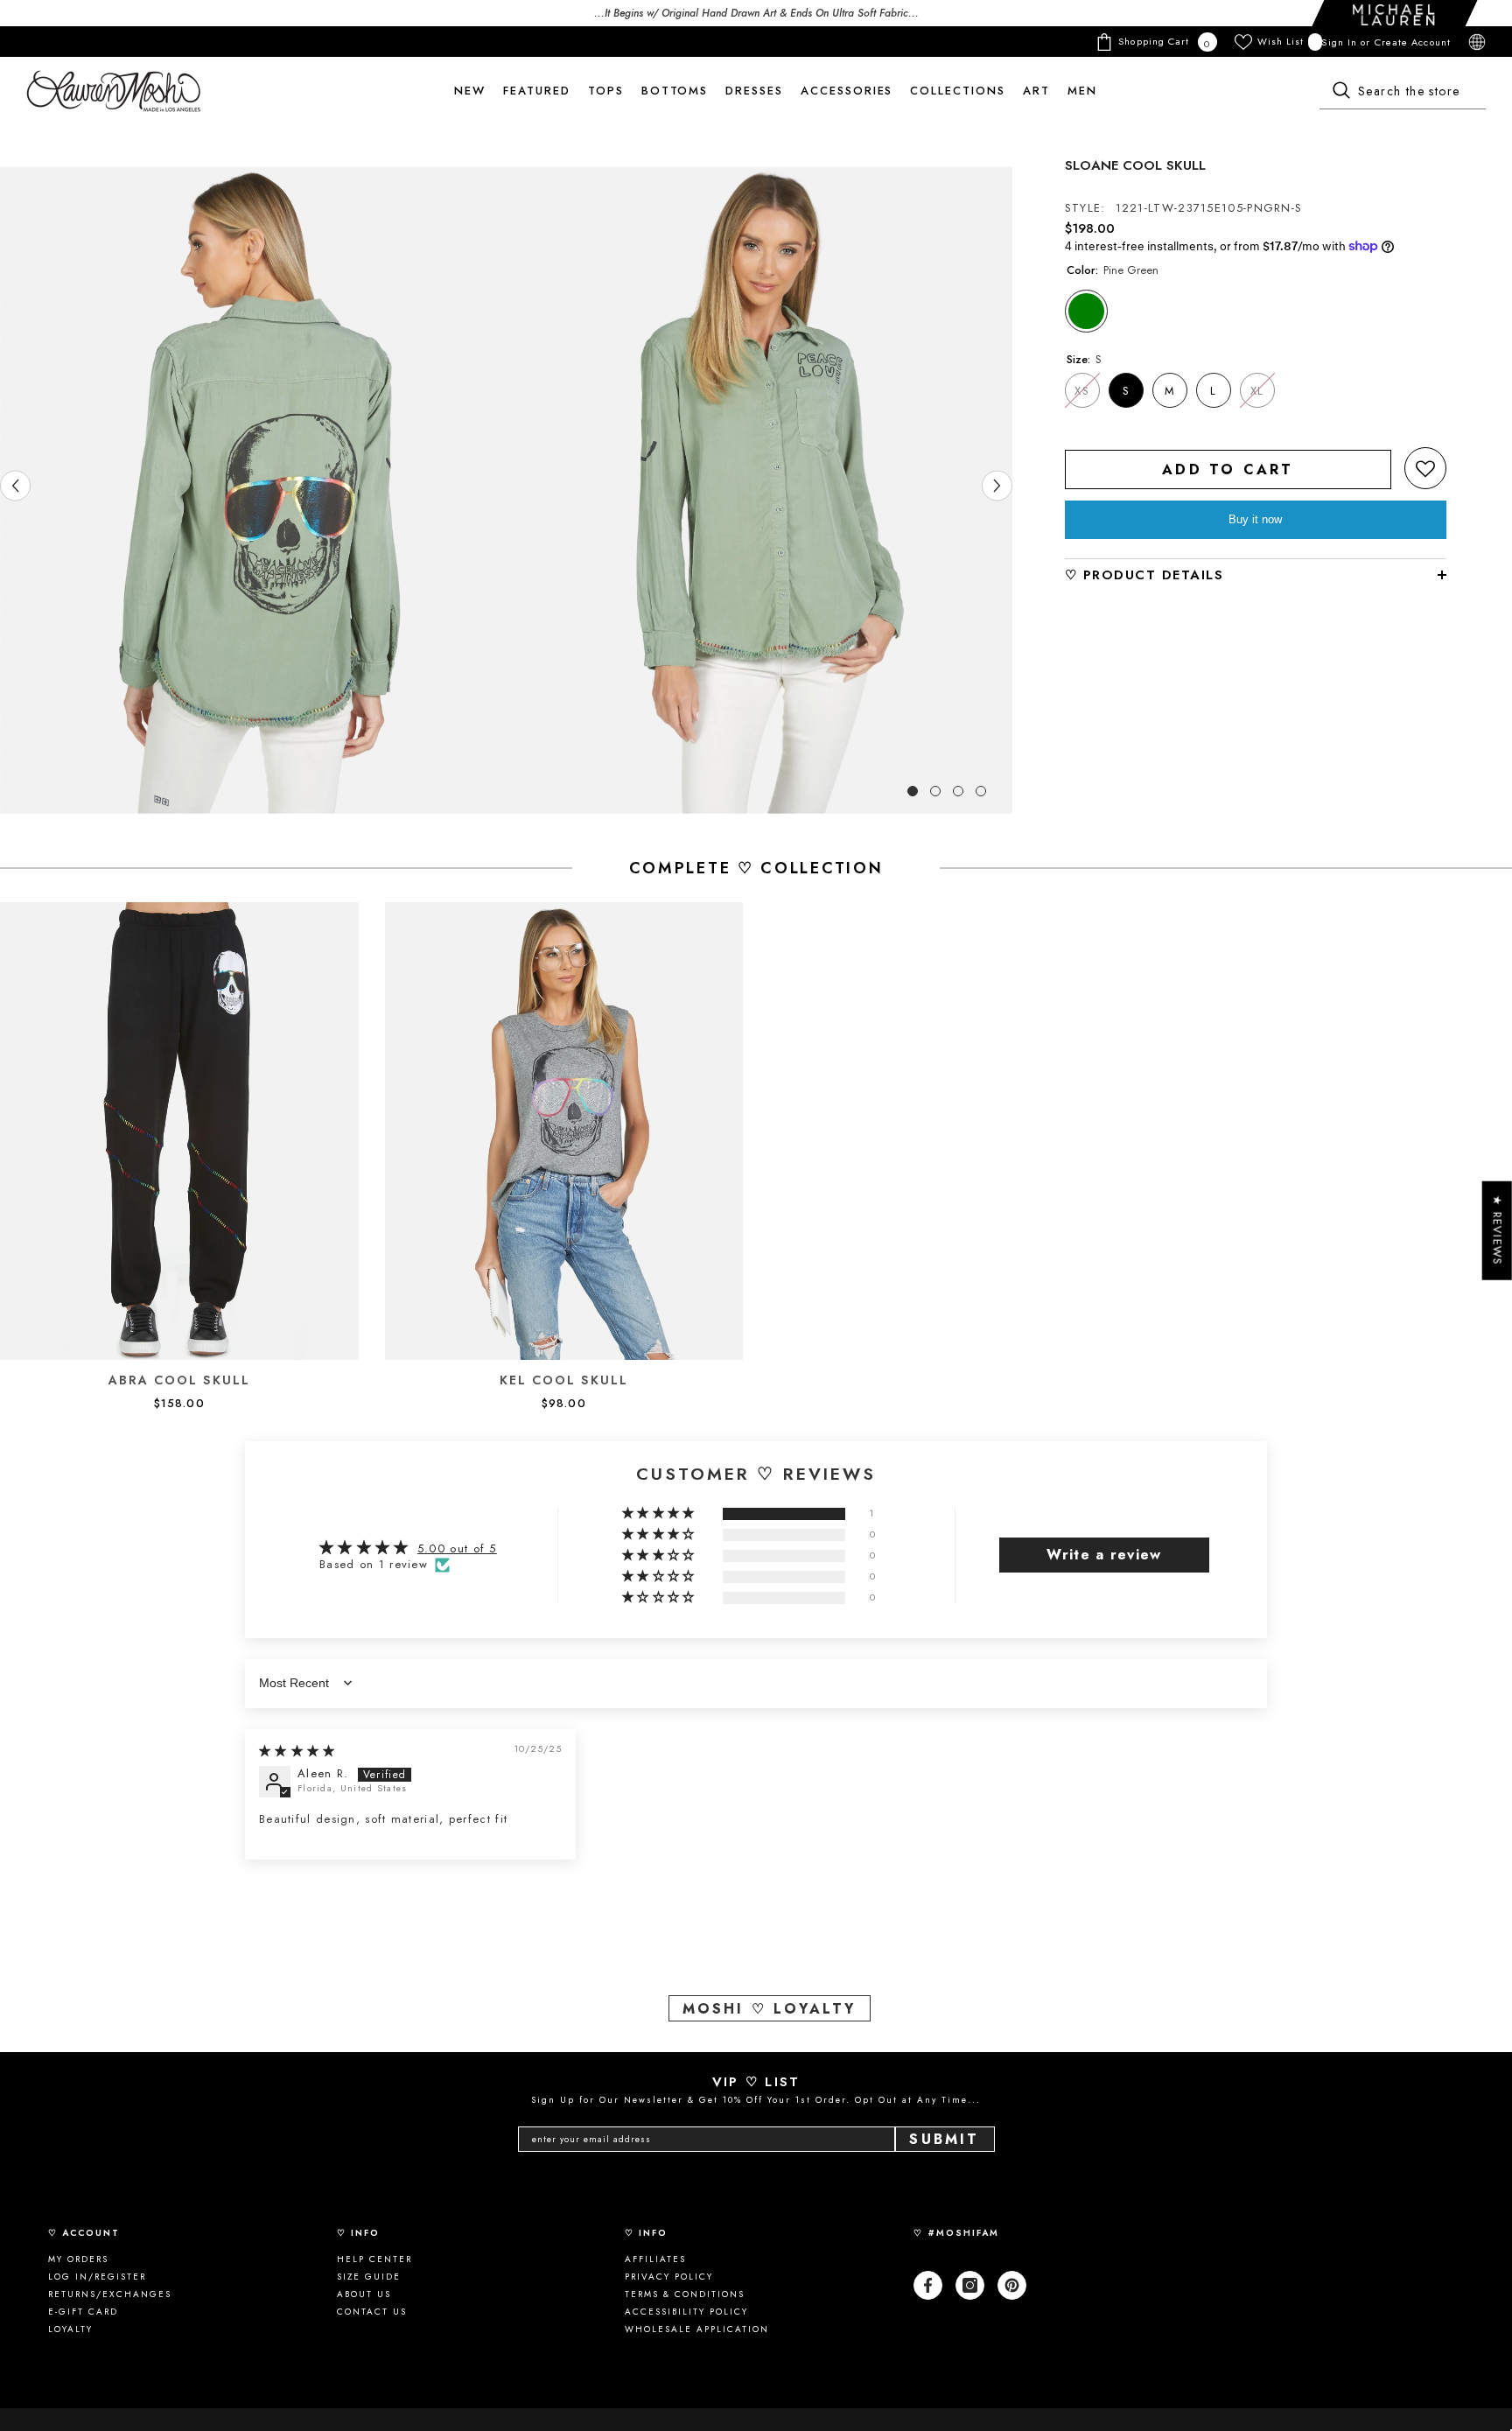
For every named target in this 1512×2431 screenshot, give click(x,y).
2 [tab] (935, 791)
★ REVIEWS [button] (1498, 1231)
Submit (944, 2139)
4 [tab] (981, 791)
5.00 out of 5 (457, 1548)
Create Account (1413, 42)
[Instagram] (970, 2285)
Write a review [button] (1104, 1555)
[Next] (997, 486)
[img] (297, 1751)
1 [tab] (913, 791)
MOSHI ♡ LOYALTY (770, 2009)
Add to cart (1228, 469)
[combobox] (1403, 92)
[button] (1425, 468)
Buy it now (1255, 519)
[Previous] (15, 486)
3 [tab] (958, 791)
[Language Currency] (1477, 42)
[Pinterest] (1012, 2285)
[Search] (1403, 92)
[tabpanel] (253, 490)
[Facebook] (928, 2285)
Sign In (1341, 42)
